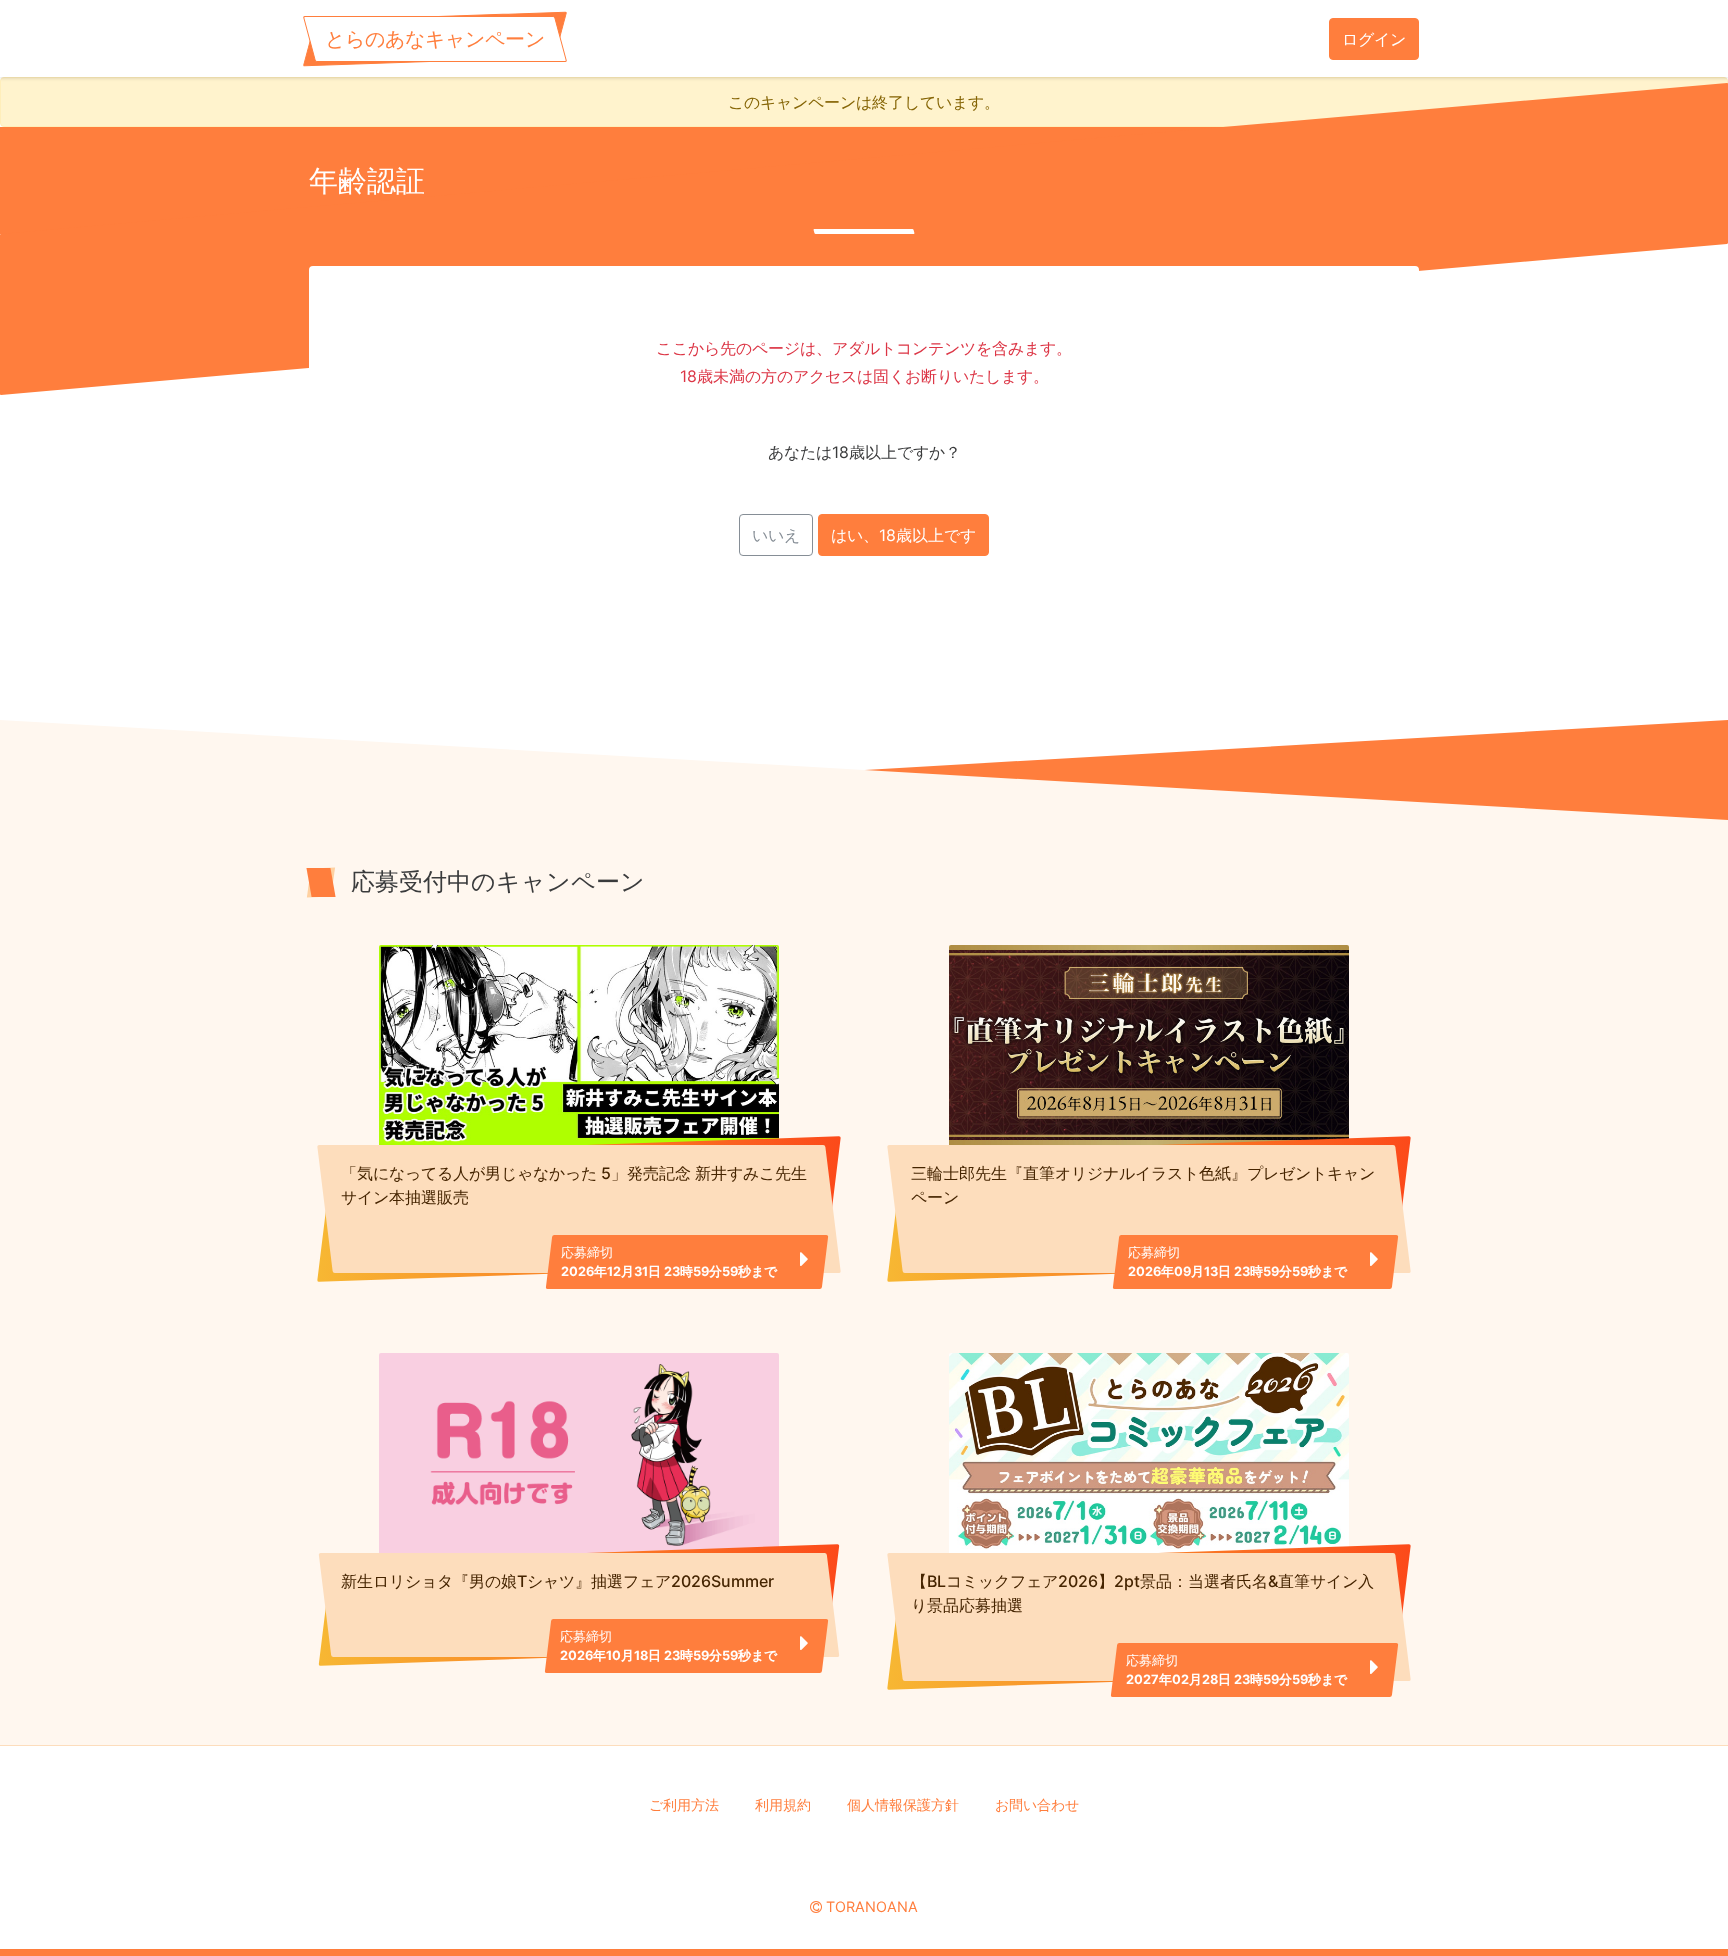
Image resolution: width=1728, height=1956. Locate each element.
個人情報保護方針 (903, 1804)
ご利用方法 (684, 1804)
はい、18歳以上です (903, 535)
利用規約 (783, 1804)
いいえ (776, 535)
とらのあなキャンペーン (435, 39)
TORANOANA (872, 1906)
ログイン (1374, 39)
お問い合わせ (1037, 1804)
